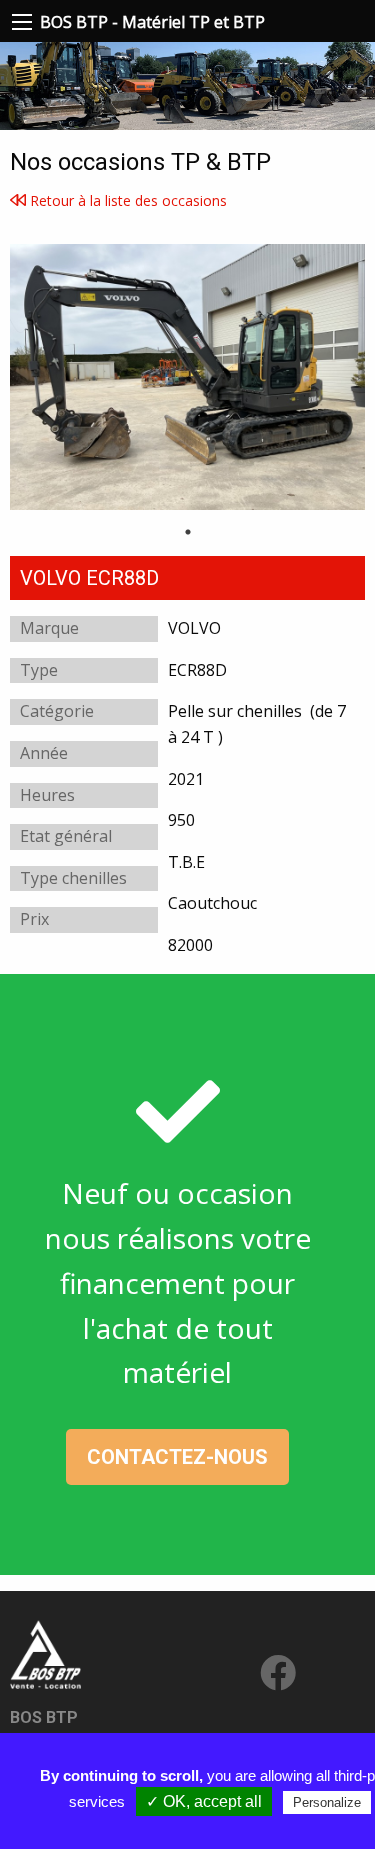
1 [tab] (188, 532)
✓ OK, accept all (204, 1801)
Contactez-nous (177, 1457)
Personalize (327, 1802)
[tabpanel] (187, 377)
